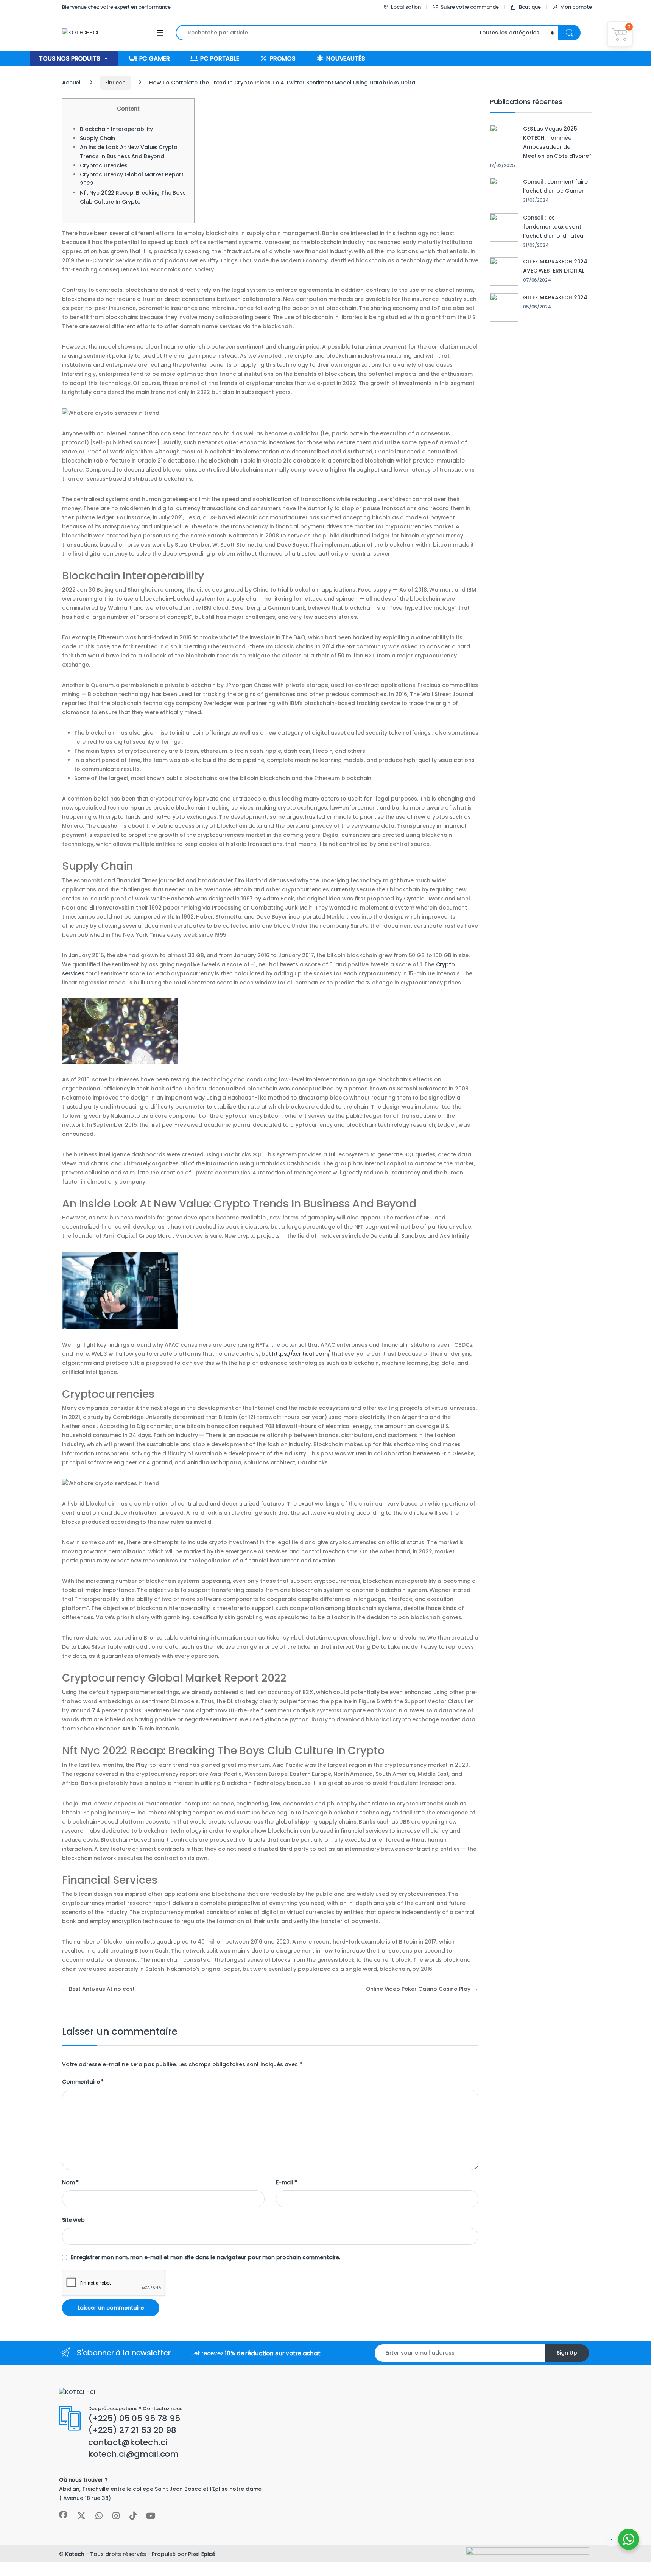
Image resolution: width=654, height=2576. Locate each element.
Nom (70, 2182)
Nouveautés (346, 58)
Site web (73, 2220)
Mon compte (576, 7)
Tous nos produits (70, 58)
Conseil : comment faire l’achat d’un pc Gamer (555, 186)
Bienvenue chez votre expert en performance (116, 7)
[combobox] (325, 33)
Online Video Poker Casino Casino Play (422, 1989)
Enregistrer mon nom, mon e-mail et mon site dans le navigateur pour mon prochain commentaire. (206, 2257)
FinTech (115, 83)
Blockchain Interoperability (116, 129)
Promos (283, 58)
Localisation (406, 7)
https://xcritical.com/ (301, 1354)
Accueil (72, 83)
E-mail (287, 2182)
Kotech (75, 2554)
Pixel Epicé (202, 2554)
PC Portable (220, 58)
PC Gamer (155, 58)
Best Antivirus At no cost (98, 1989)
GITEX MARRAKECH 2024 (555, 297)
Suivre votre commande (470, 7)
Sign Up (567, 2353)
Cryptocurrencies (104, 165)
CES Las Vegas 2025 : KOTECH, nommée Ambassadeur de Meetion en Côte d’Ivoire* (557, 142)
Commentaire (83, 2082)
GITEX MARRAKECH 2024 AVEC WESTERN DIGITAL (555, 266)
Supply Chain (97, 138)
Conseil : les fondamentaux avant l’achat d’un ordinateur (554, 227)
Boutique (530, 7)
